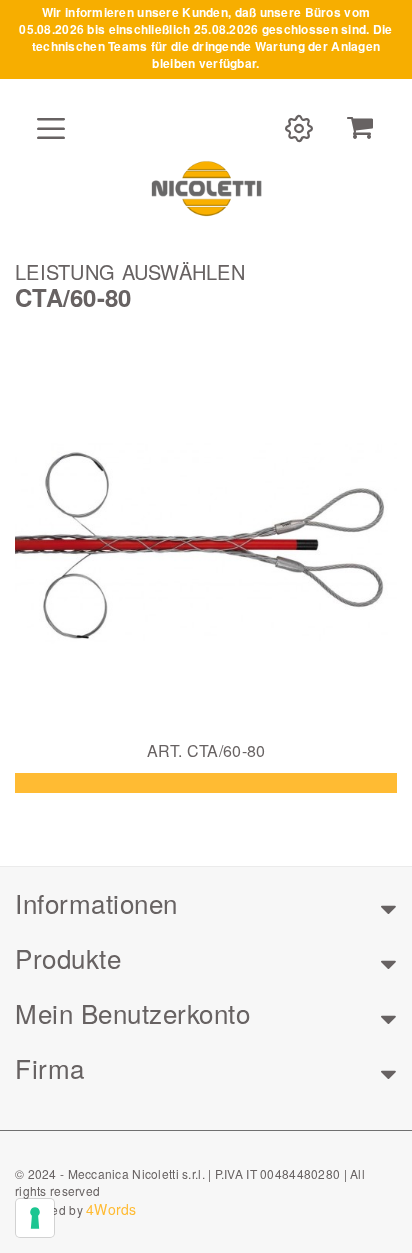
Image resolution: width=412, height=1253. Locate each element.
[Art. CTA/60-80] (206, 544)
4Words (111, 1209)
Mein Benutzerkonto (132, 1012)
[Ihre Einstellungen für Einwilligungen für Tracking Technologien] (35, 1218)
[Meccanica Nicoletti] (206, 188)
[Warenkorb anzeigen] (360, 128)
